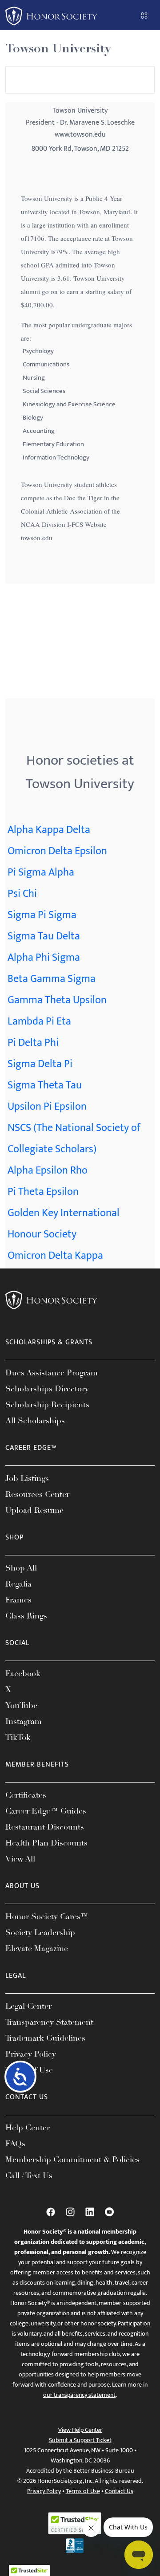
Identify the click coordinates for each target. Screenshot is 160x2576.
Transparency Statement (49, 2022)
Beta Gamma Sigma (52, 979)
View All (20, 1859)
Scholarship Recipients (47, 1405)
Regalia (18, 1584)
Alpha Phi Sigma (44, 958)
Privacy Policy (31, 2054)
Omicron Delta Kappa (55, 1256)
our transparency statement (79, 2395)
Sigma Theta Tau (45, 1085)
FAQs (15, 2144)
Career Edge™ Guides (46, 1811)
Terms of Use (83, 2491)
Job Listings (27, 1478)
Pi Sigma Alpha (41, 872)
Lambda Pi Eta (39, 1021)
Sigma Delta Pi (40, 1064)
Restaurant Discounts (45, 1827)
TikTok (18, 1737)
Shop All (21, 1568)
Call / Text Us (29, 2175)
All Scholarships (35, 1421)
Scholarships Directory (47, 1389)
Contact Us (119, 2491)
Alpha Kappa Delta (49, 830)
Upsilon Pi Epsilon (47, 1107)
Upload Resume (34, 1510)
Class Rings (26, 1616)
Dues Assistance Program (52, 1373)
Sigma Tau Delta (44, 936)
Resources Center (37, 1494)
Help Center (28, 2128)
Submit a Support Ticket (80, 2440)
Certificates (26, 1795)
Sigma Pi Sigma (42, 915)
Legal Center (28, 2006)
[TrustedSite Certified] (75, 2523)
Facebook (23, 1673)
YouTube (21, 1705)
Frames (18, 1600)
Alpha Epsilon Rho (48, 1170)
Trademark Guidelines (45, 2038)
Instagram (24, 1721)
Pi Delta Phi (33, 1043)
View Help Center (80, 2430)
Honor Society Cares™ (47, 1916)
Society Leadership (40, 1932)
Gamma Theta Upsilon (57, 1000)
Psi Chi (22, 894)
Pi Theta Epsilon (43, 1192)
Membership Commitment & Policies (72, 2160)
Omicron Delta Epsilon (57, 851)
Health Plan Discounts (46, 1843)
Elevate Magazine (37, 1948)
